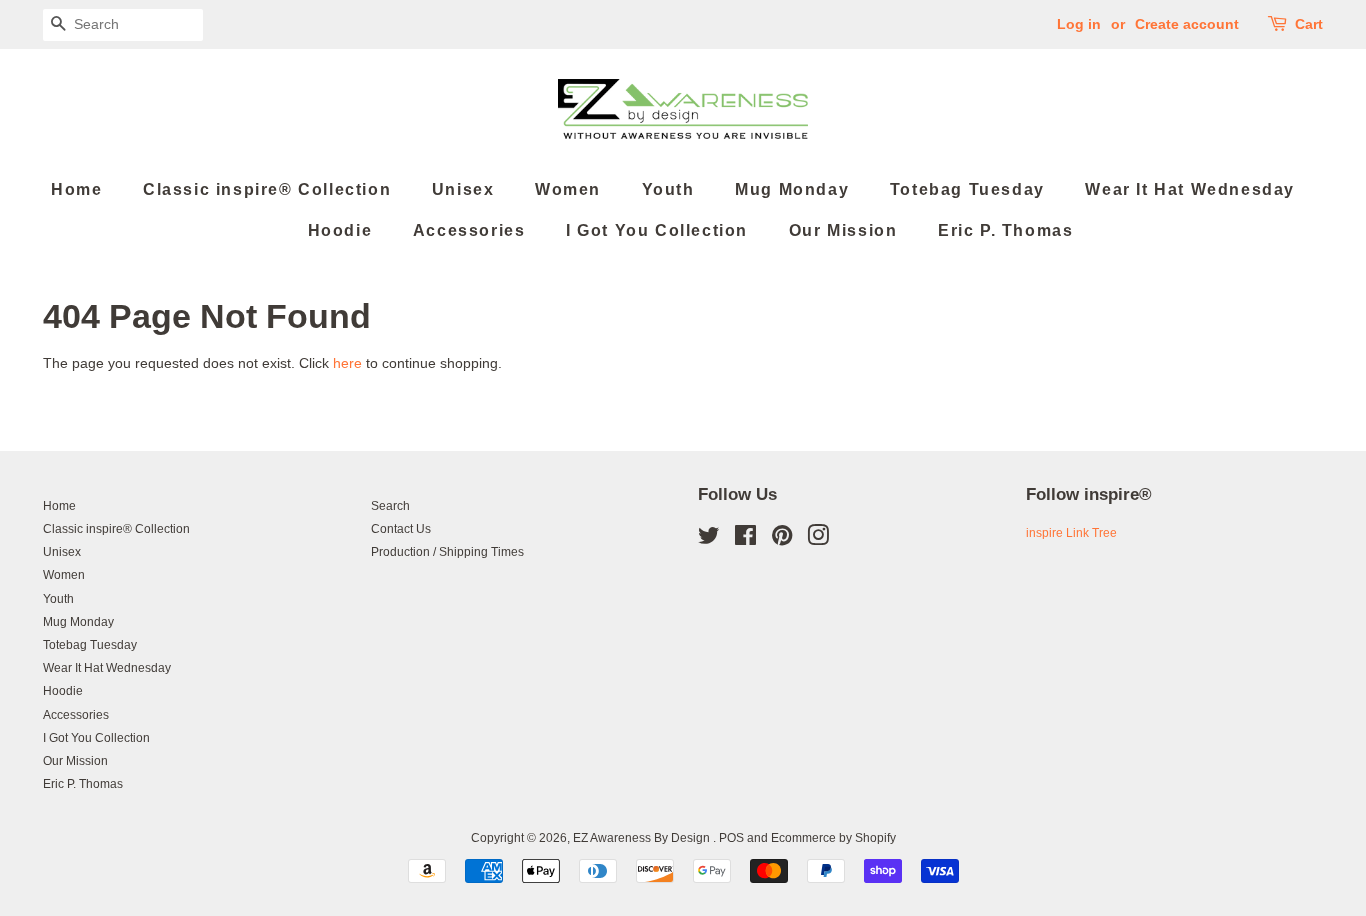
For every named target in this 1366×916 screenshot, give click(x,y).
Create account (1187, 24)
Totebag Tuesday (967, 189)
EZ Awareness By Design (643, 838)
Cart (1309, 24)
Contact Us (401, 529)
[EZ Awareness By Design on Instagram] (818, 540)
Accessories (469, 230)
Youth (668, 189)
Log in (1079, 24)
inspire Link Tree (1071, 533)
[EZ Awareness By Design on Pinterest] (782, 540)
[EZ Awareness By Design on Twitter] (709, 540)
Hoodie (340, 230)
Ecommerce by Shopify (833, 838)
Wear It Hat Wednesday (1190, 189)
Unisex (463, 189)
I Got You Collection (657, 230)
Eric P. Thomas (1005, 230)
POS (731, 838)
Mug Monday (792, 189)
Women (568, 189)
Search (390, 506)
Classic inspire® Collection (267, 189)
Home (76, 189)
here (347, 363)
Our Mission (843, 230)
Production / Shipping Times (447, 552)
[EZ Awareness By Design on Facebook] (745, 540)
